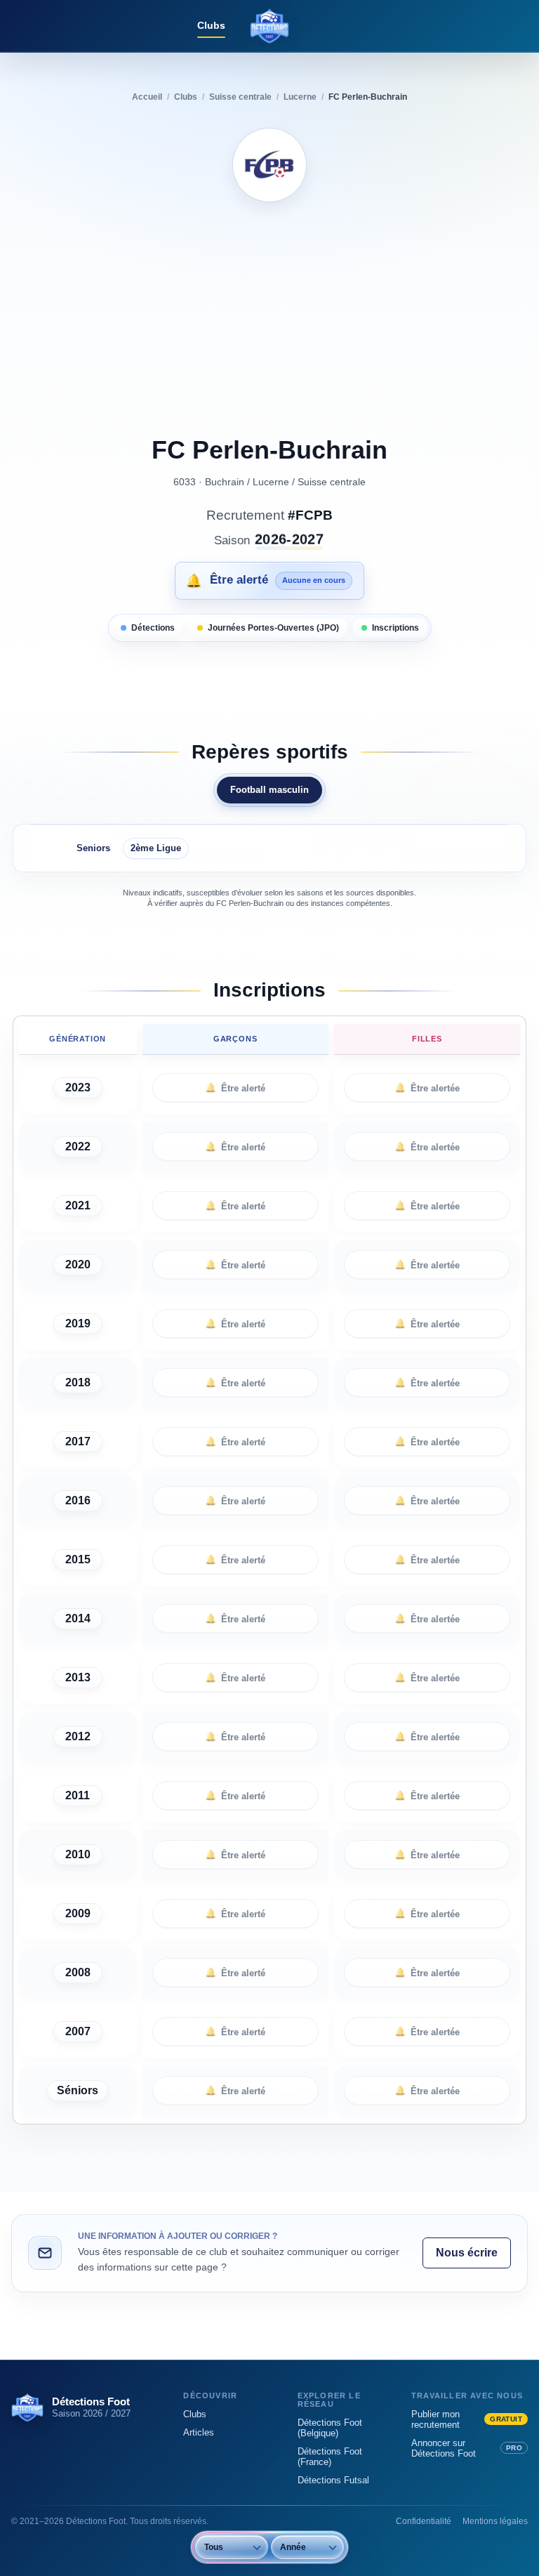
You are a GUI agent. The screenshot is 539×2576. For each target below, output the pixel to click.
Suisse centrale (332, 482)
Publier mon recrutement (467, 2419)
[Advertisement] (270, 321)
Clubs (211, 25)
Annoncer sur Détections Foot (467, 2448)
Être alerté (235, 1088)
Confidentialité (424, 2521)
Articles (199, 2432)
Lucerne (271, 482)
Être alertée (427, 1088)
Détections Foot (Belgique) (330, 2428)
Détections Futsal (333, 2480)
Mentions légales (495, 2521)
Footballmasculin (269, 790)
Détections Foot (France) (330, 2457)
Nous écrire (467, 2253)
